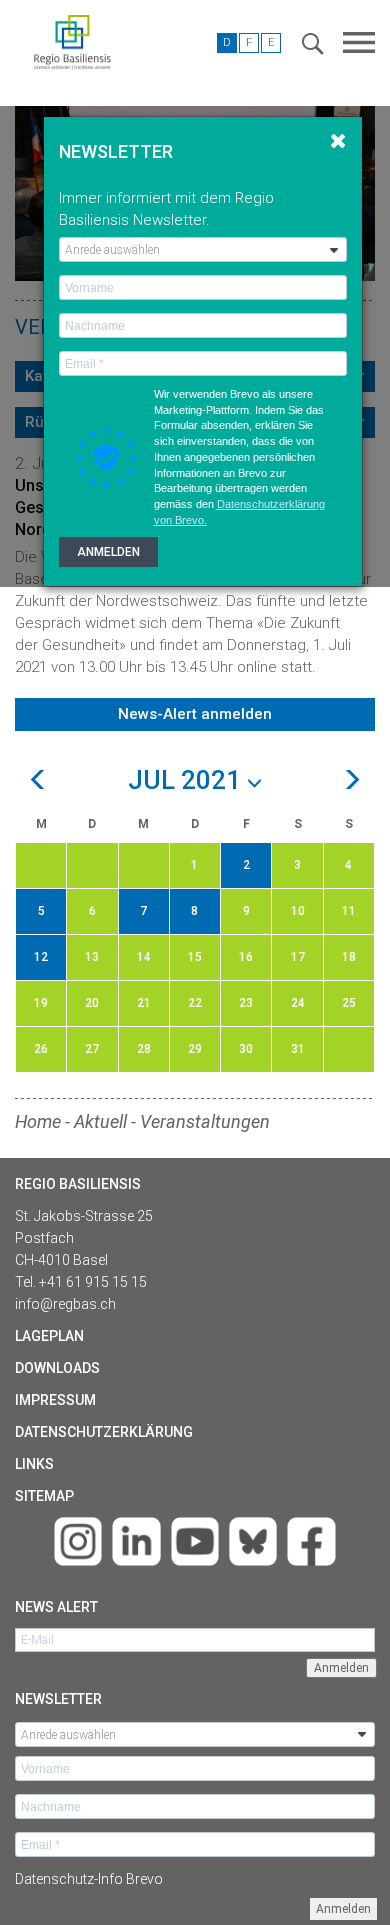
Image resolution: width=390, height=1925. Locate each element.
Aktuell (100, 1121)
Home (38, 1121)
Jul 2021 (187, 781)
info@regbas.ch (65, 1304)
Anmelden (343, 1909)
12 (41, 957)
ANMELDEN (108, 552)
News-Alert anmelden (195, 714)
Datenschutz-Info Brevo (89, 1879)
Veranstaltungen (205, 1121)
